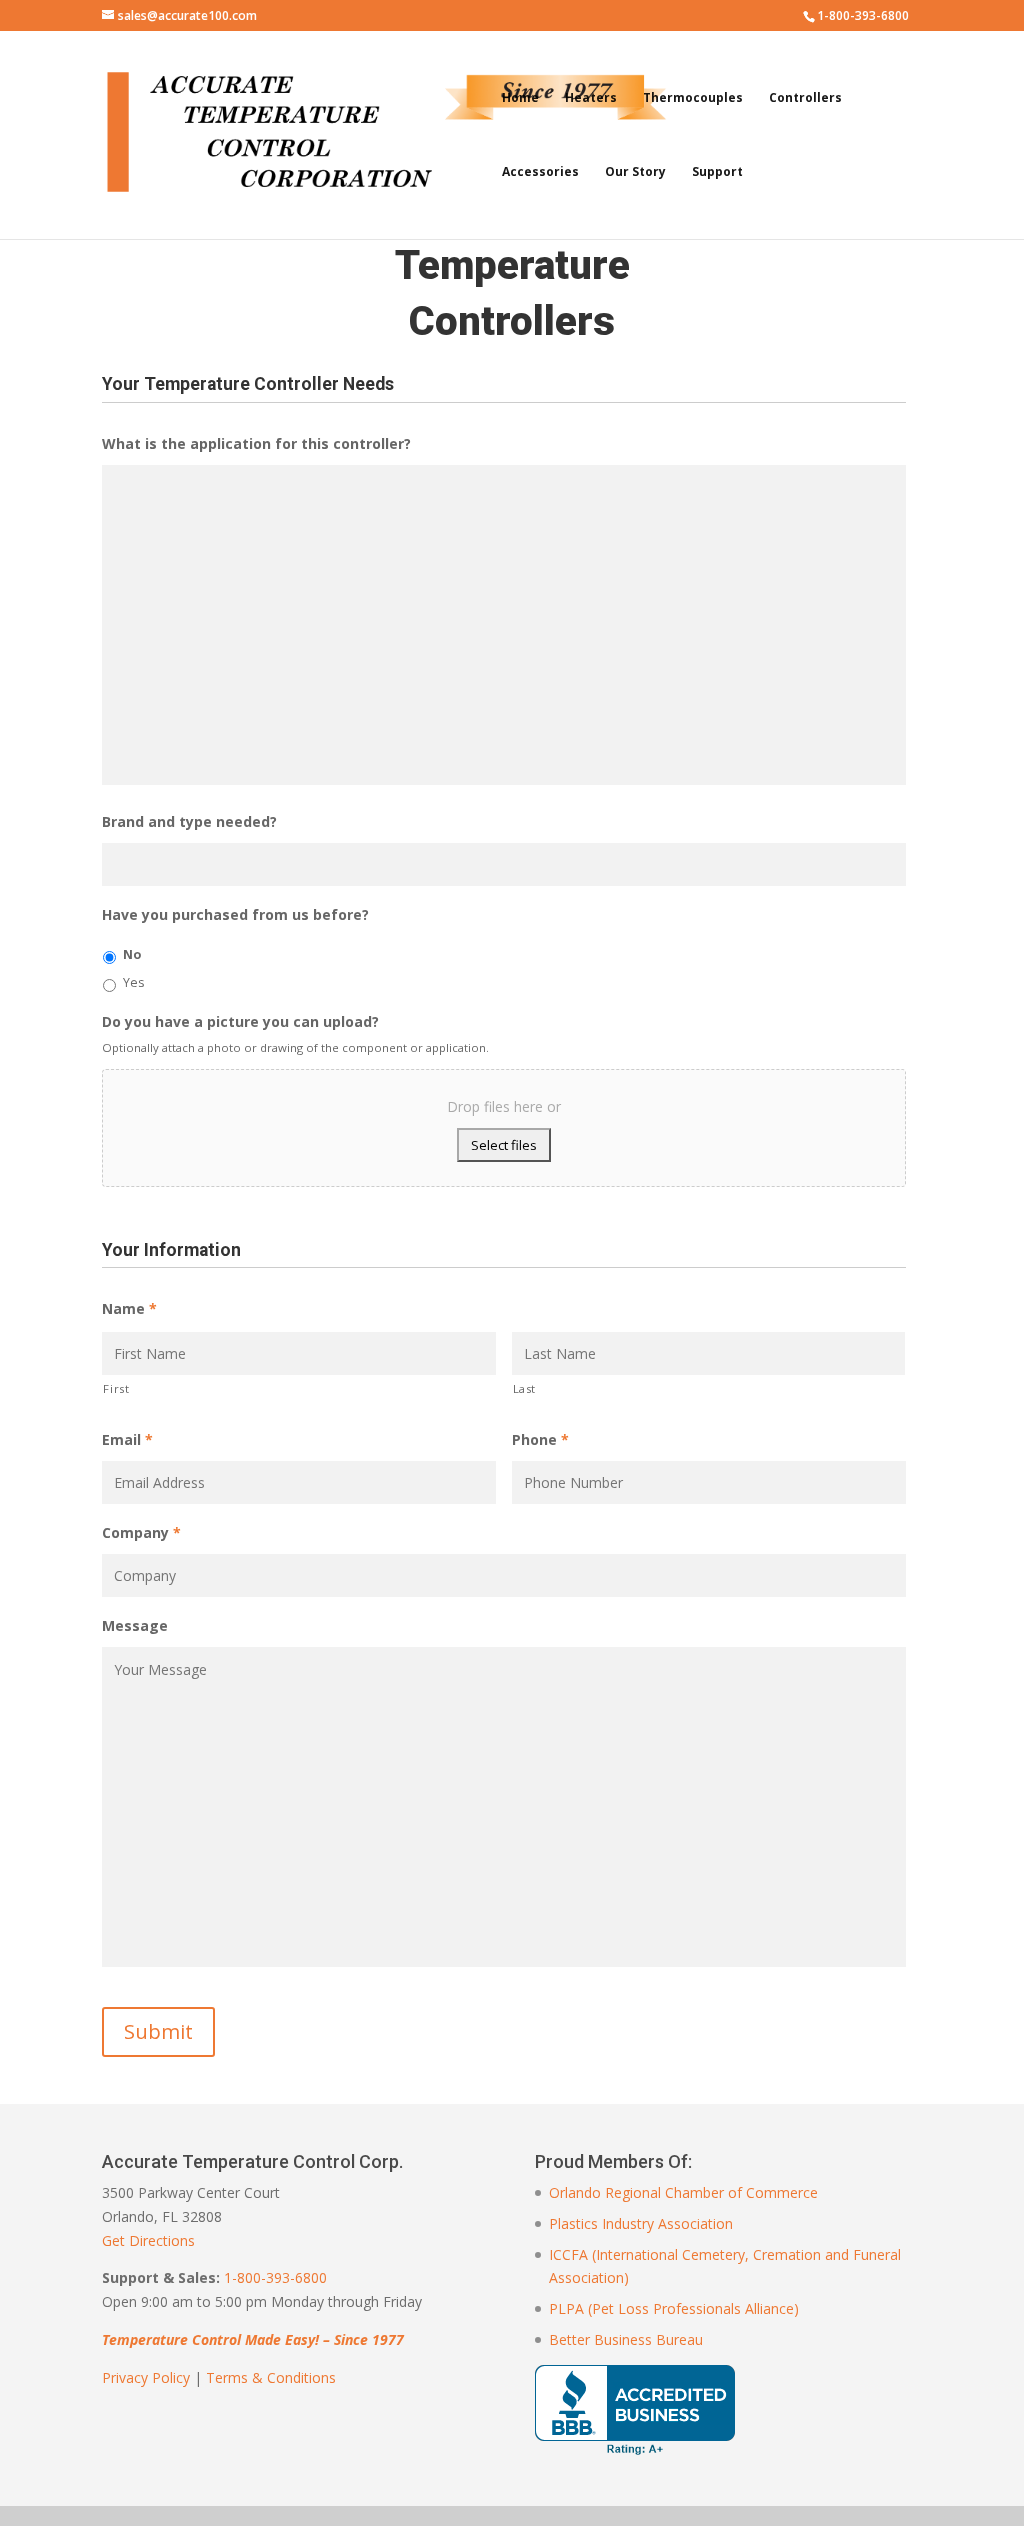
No (132, 954)
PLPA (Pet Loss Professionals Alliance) (674, 2308)
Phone (540, 1440)
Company (141, 1533)
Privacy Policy (146, 2377)
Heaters (591, 98)
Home (520, 98)
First (116, 1388)
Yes (133, 982)
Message (135, 1626)
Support (717, 172)
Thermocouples (693, 98)
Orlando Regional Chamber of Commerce (683, 2192)
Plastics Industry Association (641, 2223)
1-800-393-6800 (275, 2277)
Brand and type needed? (189, 822)
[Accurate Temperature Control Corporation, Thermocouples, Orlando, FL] (635, 2410)
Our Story (635, 172)
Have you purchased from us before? (235, 915)
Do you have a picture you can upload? (240, 1022)
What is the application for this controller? (256, 444)
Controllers (805, 98)
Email (127, 1440)
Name (129, 1309)
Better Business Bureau (626, 2339)
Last (525, 1388)
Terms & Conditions (271, 2377)
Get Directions (148, 2240)
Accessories (540, 172)
